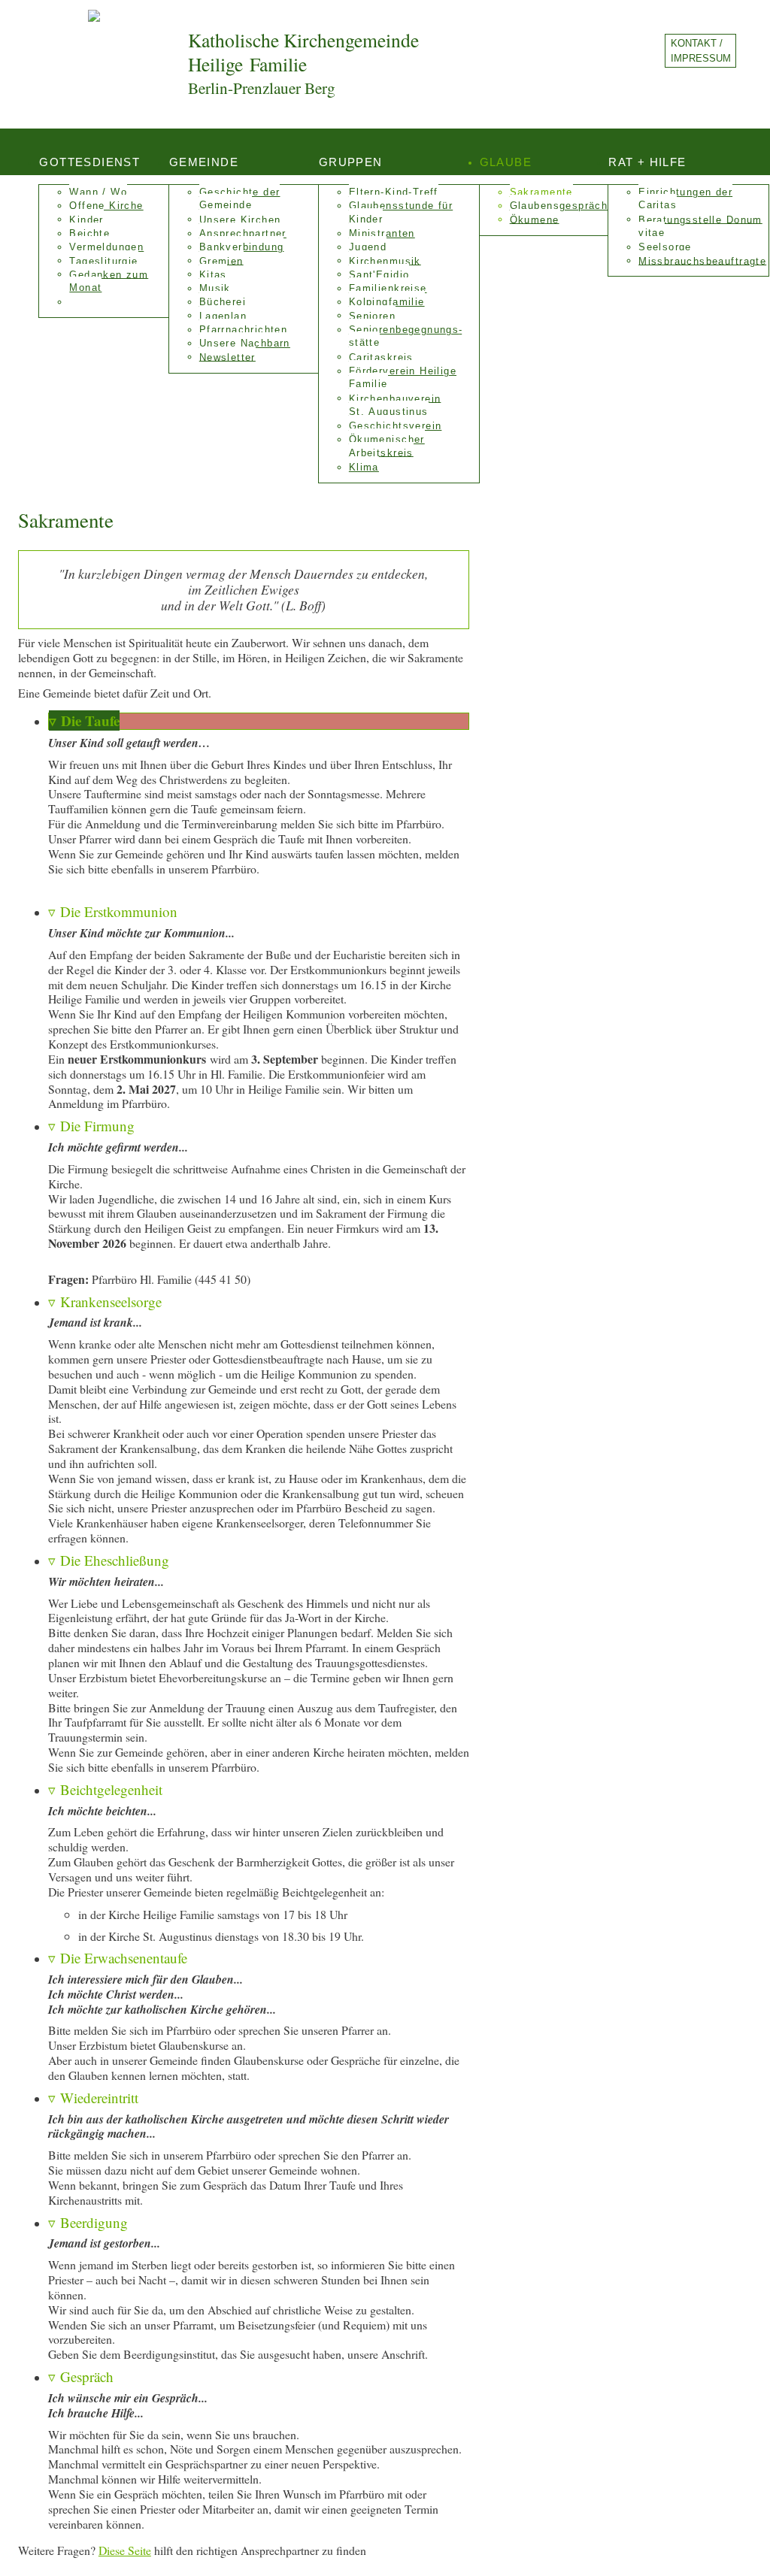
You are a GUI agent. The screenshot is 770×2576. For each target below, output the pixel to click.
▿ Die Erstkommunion (113, 911)
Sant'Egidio (379, 274)
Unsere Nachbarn (245, 344)
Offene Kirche (106, 206)
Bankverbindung (242, 247)
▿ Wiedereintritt (93, 2098)
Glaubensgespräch (559, 206)
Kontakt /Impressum (701, 50)
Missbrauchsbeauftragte (702, 261)
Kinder (86, 219)
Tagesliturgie (103, 261)
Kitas (213, 274)
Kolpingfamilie (387, 302)
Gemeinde (204, 162)
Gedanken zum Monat (109, 281)
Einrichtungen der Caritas (685, 199)
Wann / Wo (98, 192)
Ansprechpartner (243, 234)
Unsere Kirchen (240, 219)
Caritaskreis (381, 357)
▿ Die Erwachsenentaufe (118, 1958)
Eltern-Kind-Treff (394, 192)
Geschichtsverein (396, 426)
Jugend (368, 247)
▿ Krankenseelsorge (105, 1302)
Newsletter (227, 357)
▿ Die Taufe (84, 720)
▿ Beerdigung (88, 2222)
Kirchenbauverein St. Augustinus (395, 405)
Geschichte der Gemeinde (240, 199)
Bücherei (223, 302)
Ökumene (535, 219)
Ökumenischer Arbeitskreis (387, 446)
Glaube (506, 162)
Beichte (89, 234)
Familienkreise (388, 289)
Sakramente (541, 192)
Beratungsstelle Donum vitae (700, 226)
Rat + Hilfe (647, 162)
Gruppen (351, 162)
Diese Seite (125, 2550)
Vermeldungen (106, 247)
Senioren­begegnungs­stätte (405, 336)
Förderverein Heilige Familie (403, 378)
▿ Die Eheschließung (109, 1560)
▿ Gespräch (81, 2376)
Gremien (221, 261)
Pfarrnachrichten (244, 330)
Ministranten (382, 234)
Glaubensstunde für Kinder (401, 212)
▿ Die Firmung (91, 1126)
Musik (215, 289)
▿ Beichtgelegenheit (105, 1789)
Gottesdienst (89, 162)
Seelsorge (665, 247)
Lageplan (223, 316)
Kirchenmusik (385, 261)
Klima (364, 468)
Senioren (372, 316)
